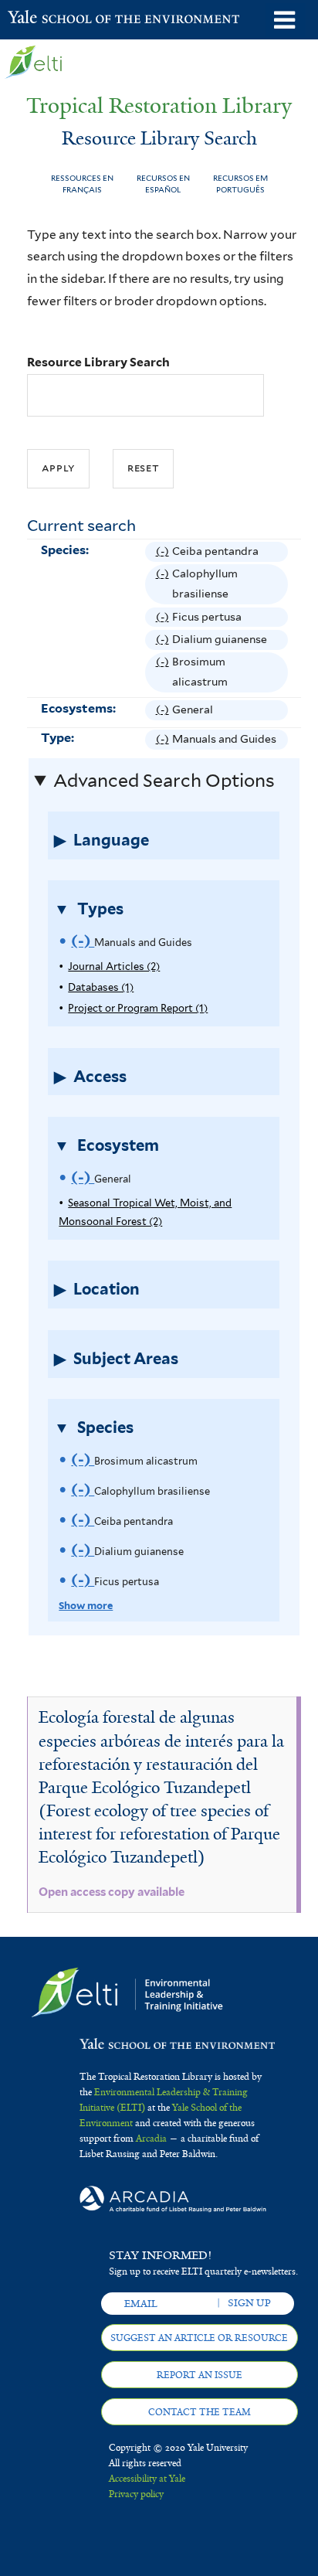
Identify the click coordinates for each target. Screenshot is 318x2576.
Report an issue (200, 2375)
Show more (86, 1606)
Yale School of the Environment (46, 19)
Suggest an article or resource (199, 2338)
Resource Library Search (98, 362)
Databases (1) (101, 987)
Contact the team (200, 2412)
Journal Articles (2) (114, 966)
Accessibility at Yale (147, 2479)
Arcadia (151, 2139)
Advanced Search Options (164, 781)
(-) (164, 553)
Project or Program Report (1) (138, 1008)
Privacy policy (136, 2494)
